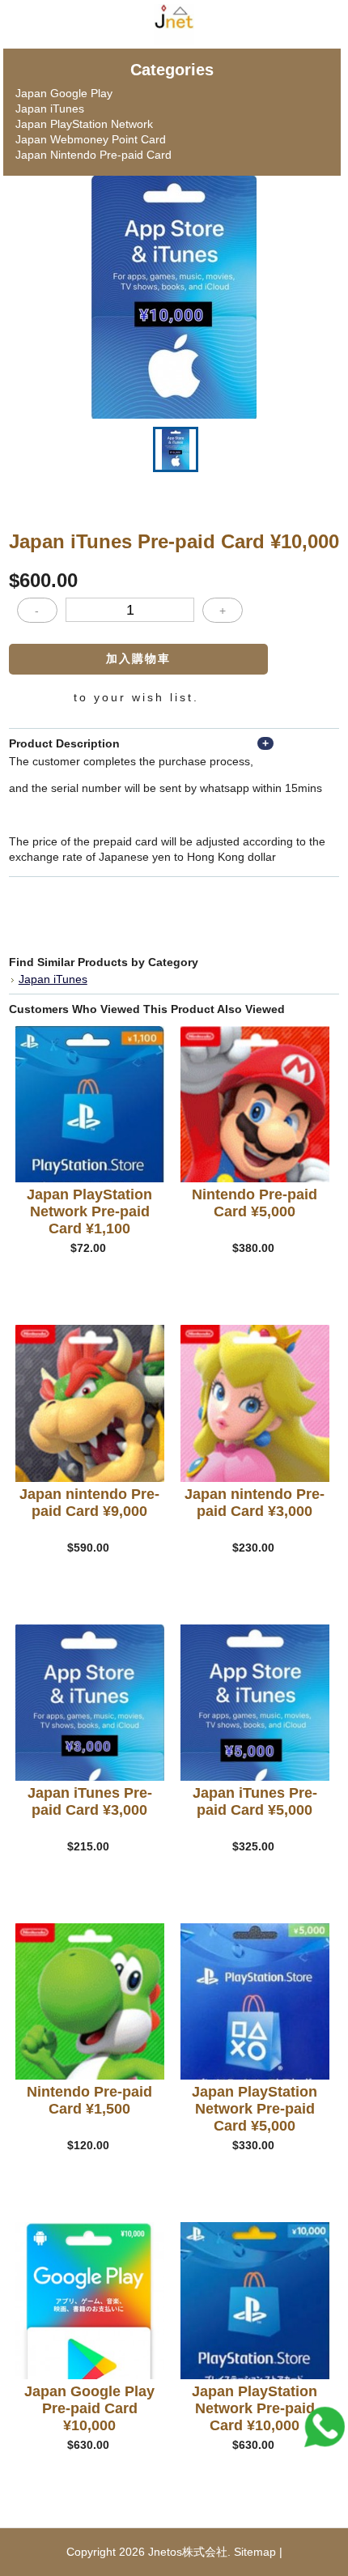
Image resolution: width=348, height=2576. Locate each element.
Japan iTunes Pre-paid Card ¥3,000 (90, 1801)
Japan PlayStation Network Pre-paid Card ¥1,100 (89, 1211)
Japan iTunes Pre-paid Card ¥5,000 (255, 1801)
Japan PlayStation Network (84, 124)
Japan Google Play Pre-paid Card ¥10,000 (89, 2408)
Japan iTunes (50, 109)
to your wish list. (136, 697)
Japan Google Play (64, 93)
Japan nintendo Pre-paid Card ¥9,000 (89, 1503)
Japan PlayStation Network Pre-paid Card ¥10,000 (255, 2408)
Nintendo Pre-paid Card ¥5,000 (255, 1203)
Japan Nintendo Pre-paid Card (93, 155)
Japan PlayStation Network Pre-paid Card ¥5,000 (255, 2109)
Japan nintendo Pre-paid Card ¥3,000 (255, 1503)
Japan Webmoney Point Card (91, 139)
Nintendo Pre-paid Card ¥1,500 (89, 2100)
